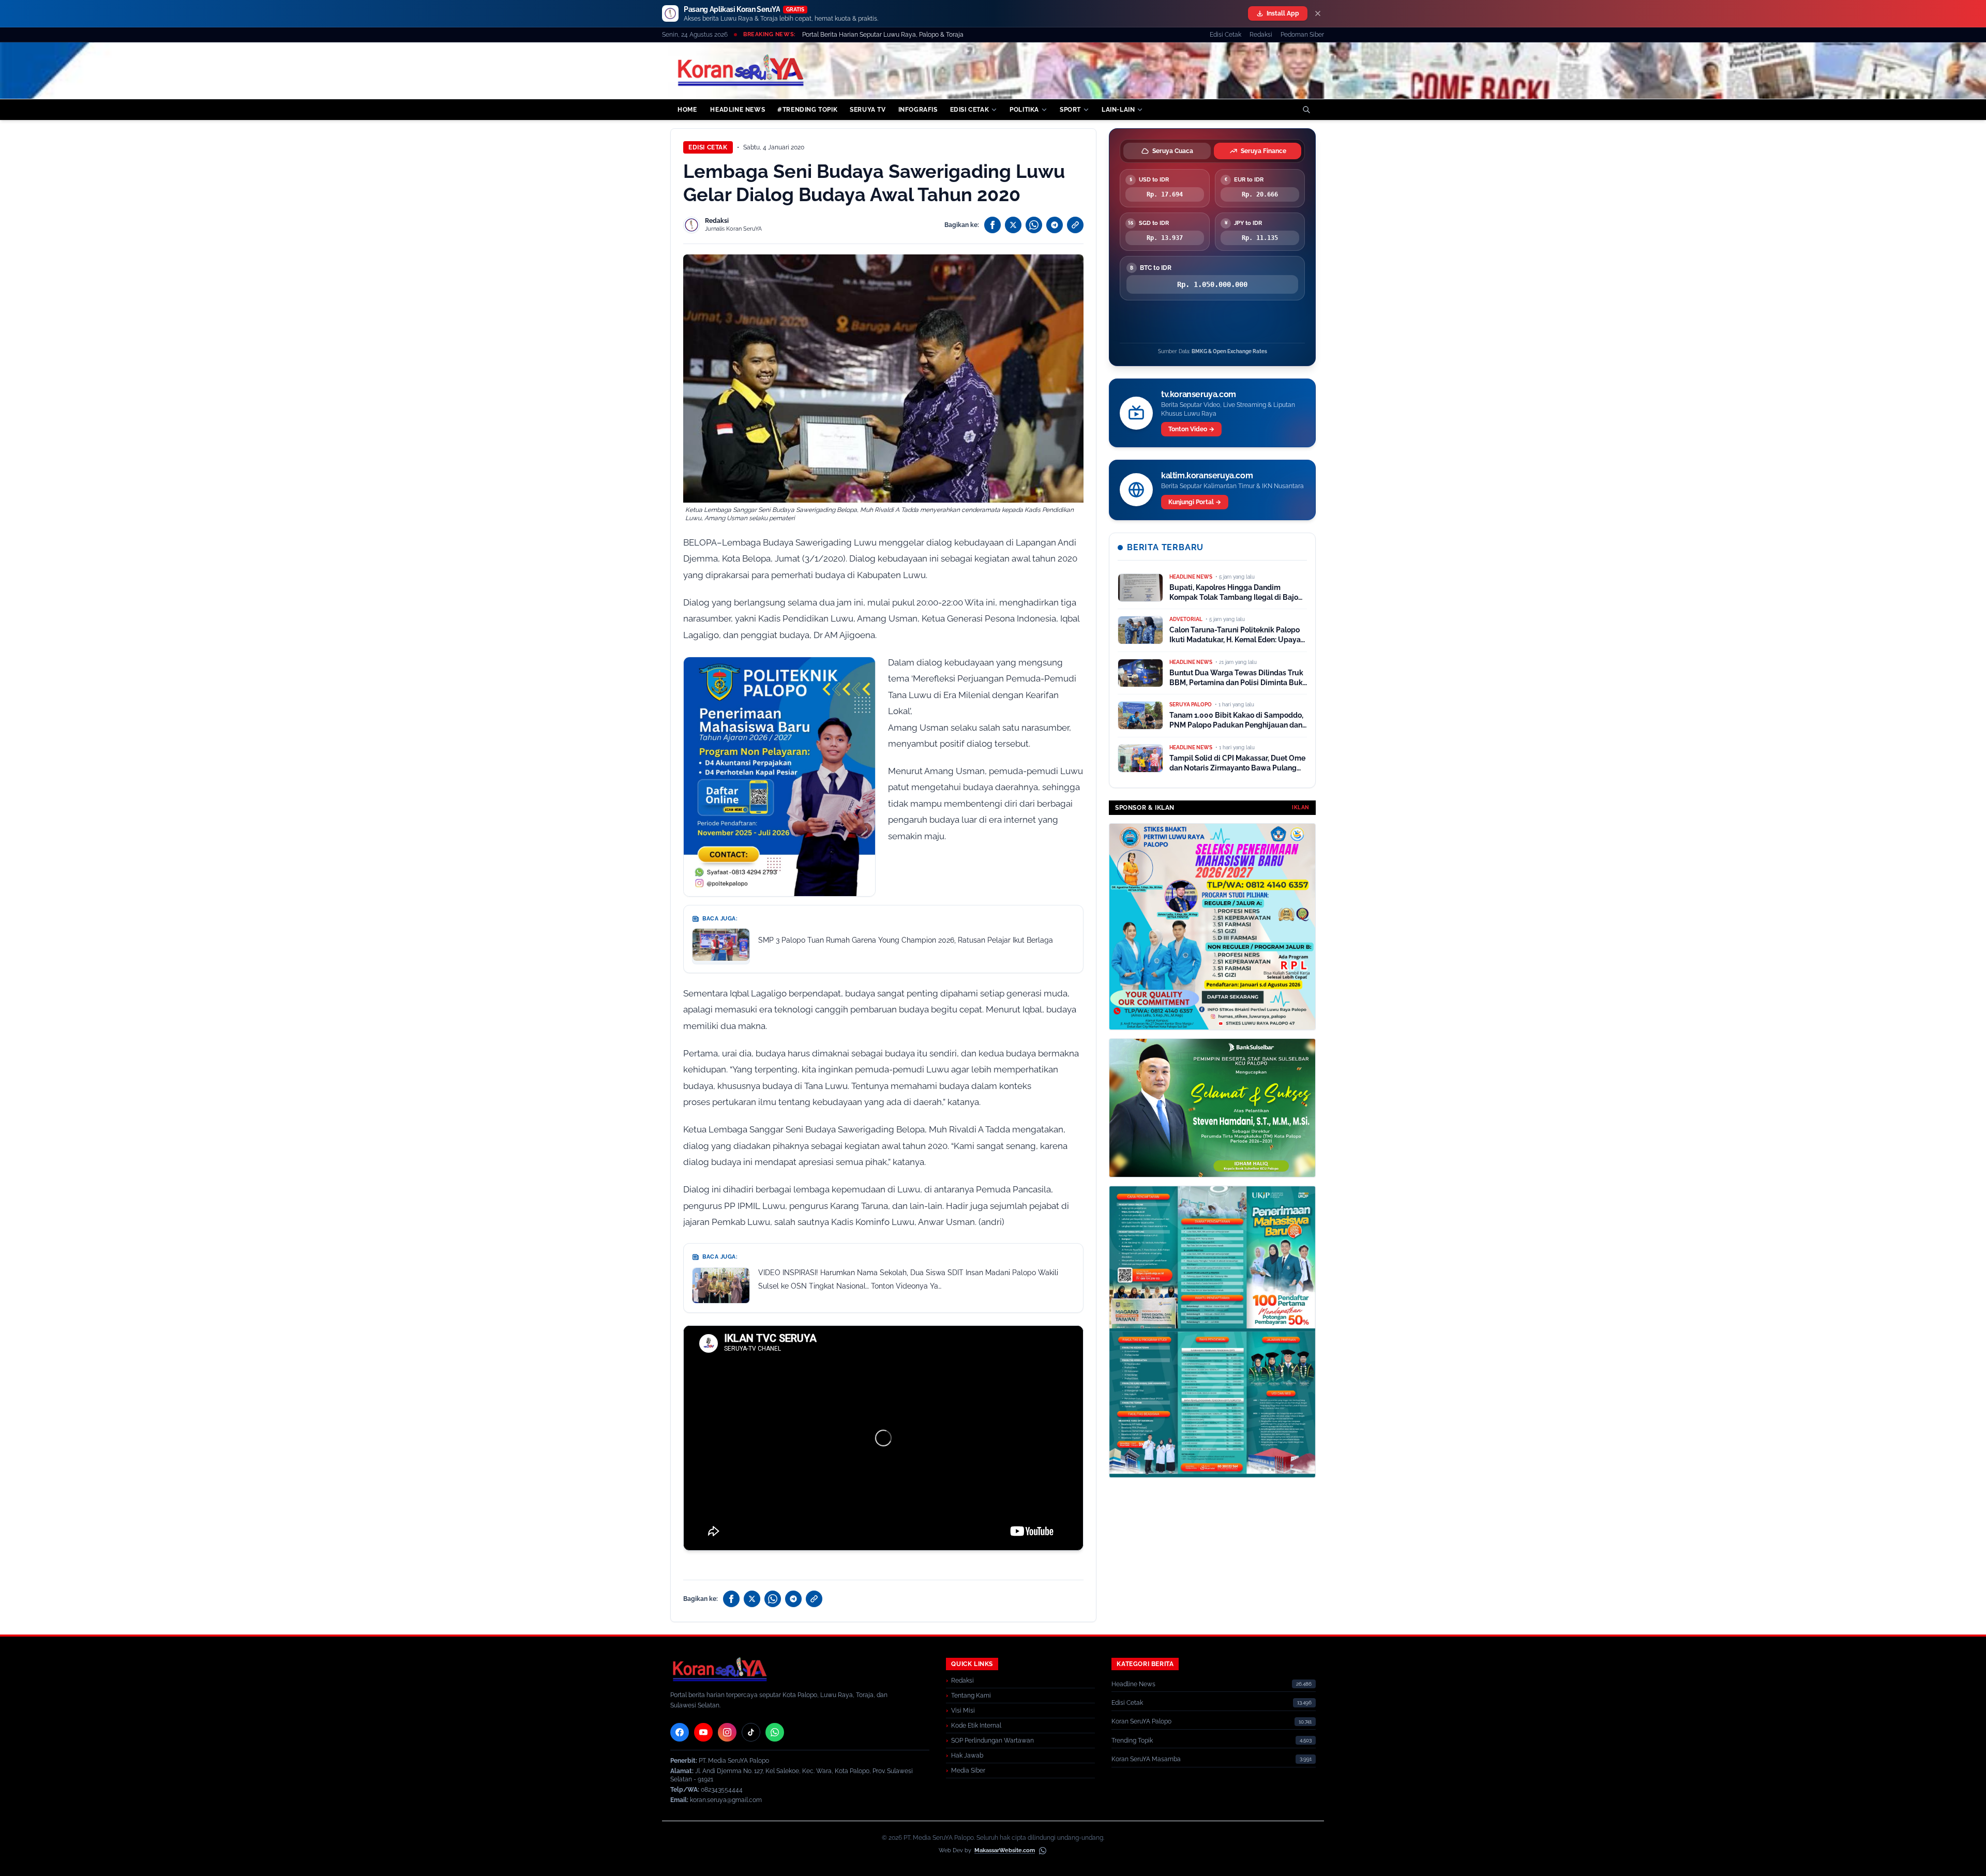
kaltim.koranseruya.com (1207, 475)
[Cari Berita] (1306, 110)
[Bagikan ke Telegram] (1055, 225)
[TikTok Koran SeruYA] (751, 1732)
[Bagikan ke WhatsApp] (1034, 225)
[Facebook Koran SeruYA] (680, 1732)
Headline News (1133, 1684)
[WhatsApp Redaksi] (775, 1732)
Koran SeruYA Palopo (1141, 1721)
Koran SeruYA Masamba (1146, 1759)
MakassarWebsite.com (1005, 1850)
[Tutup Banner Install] (1318, 13)
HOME (687, 110)
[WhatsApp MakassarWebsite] (1043, 1851)
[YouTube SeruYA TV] (703, 1732)
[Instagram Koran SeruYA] (727, 1732)
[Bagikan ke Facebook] (992, 225)
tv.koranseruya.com (1199, 394)
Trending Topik (1132, 1741)
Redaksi (1261, 35)
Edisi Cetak (1225, 35)
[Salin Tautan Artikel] (1075, 225)
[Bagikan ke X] (1013, 225)
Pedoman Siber (1302, 35)
